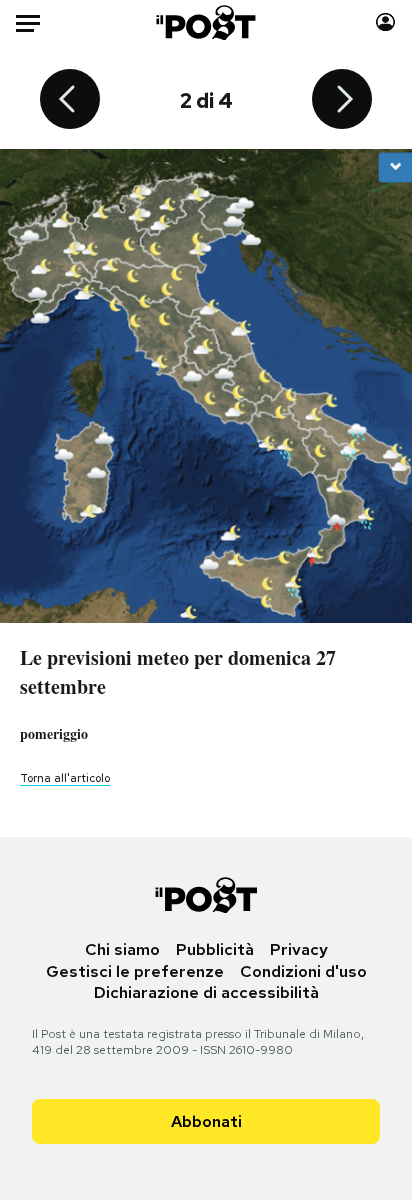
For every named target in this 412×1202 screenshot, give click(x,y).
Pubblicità (215, 949)
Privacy (299, 949)
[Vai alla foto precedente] (70, 101)
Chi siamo (122, 949)
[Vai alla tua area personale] (385, 22)
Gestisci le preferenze (135, 971)
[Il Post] (206, 22)
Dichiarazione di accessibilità (206, 992)
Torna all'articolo (65, 778)
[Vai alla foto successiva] (342, 101)
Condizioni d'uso (303, 971)
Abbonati (206, 1121)
